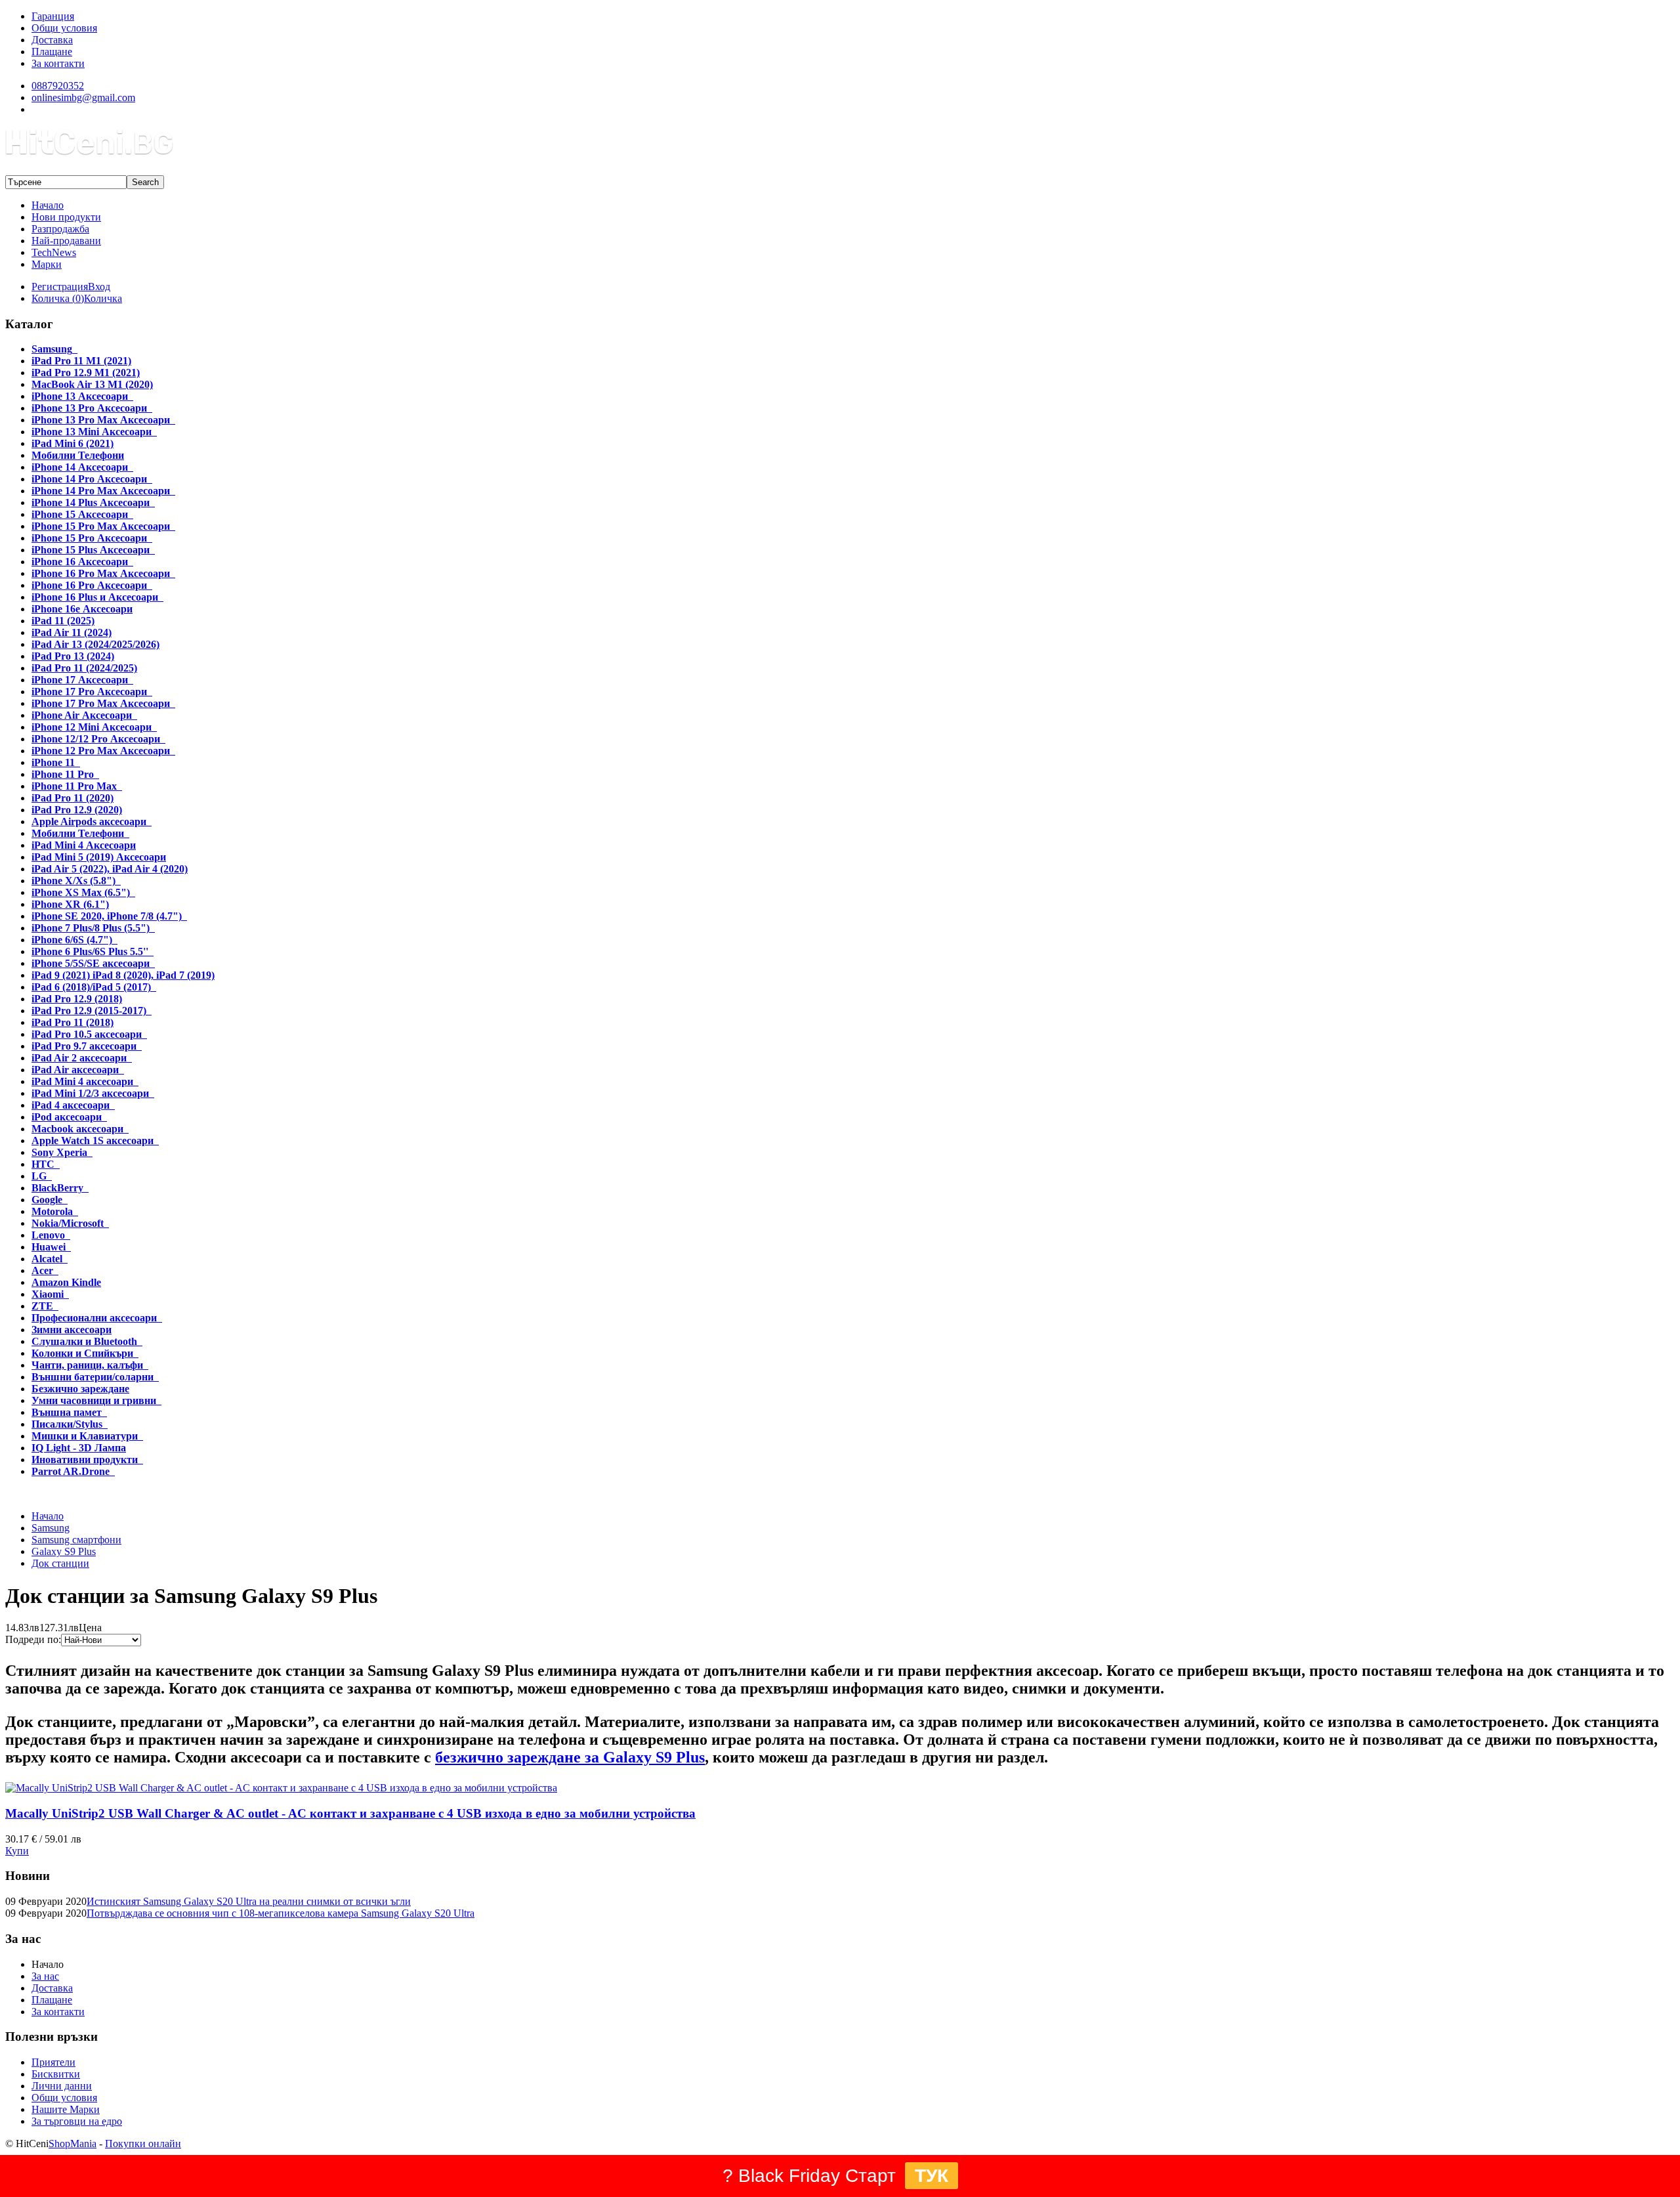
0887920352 (58, 86)
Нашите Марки (66, 2109)
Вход (99, 287)
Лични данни (62, 2086)
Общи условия (64, 2098)
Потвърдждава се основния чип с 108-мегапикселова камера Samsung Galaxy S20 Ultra (281, 1913)
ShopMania (73, 2144)
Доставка (52, 1988)
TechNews (54, 252)
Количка (103, 298)
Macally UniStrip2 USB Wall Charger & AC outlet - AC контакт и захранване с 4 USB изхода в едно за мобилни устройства (350, 1813)
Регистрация (60, 287)
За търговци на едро (77, 2121)
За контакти (58, 2012)
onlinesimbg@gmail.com (83, 97)
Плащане (52, 2000)
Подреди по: (33, 1639)
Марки (47, 264)
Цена (90, 1628)
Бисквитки (56, 2074)
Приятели (53, 2062)
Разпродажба (60, 229)
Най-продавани (66, 241)
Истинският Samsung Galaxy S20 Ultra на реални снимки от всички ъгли (249, 1901)
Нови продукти (66, 217)
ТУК (932, 2176)
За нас (45, 1976)
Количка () (58, 298)
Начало (48, 205)
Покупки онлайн (143, 2144)
